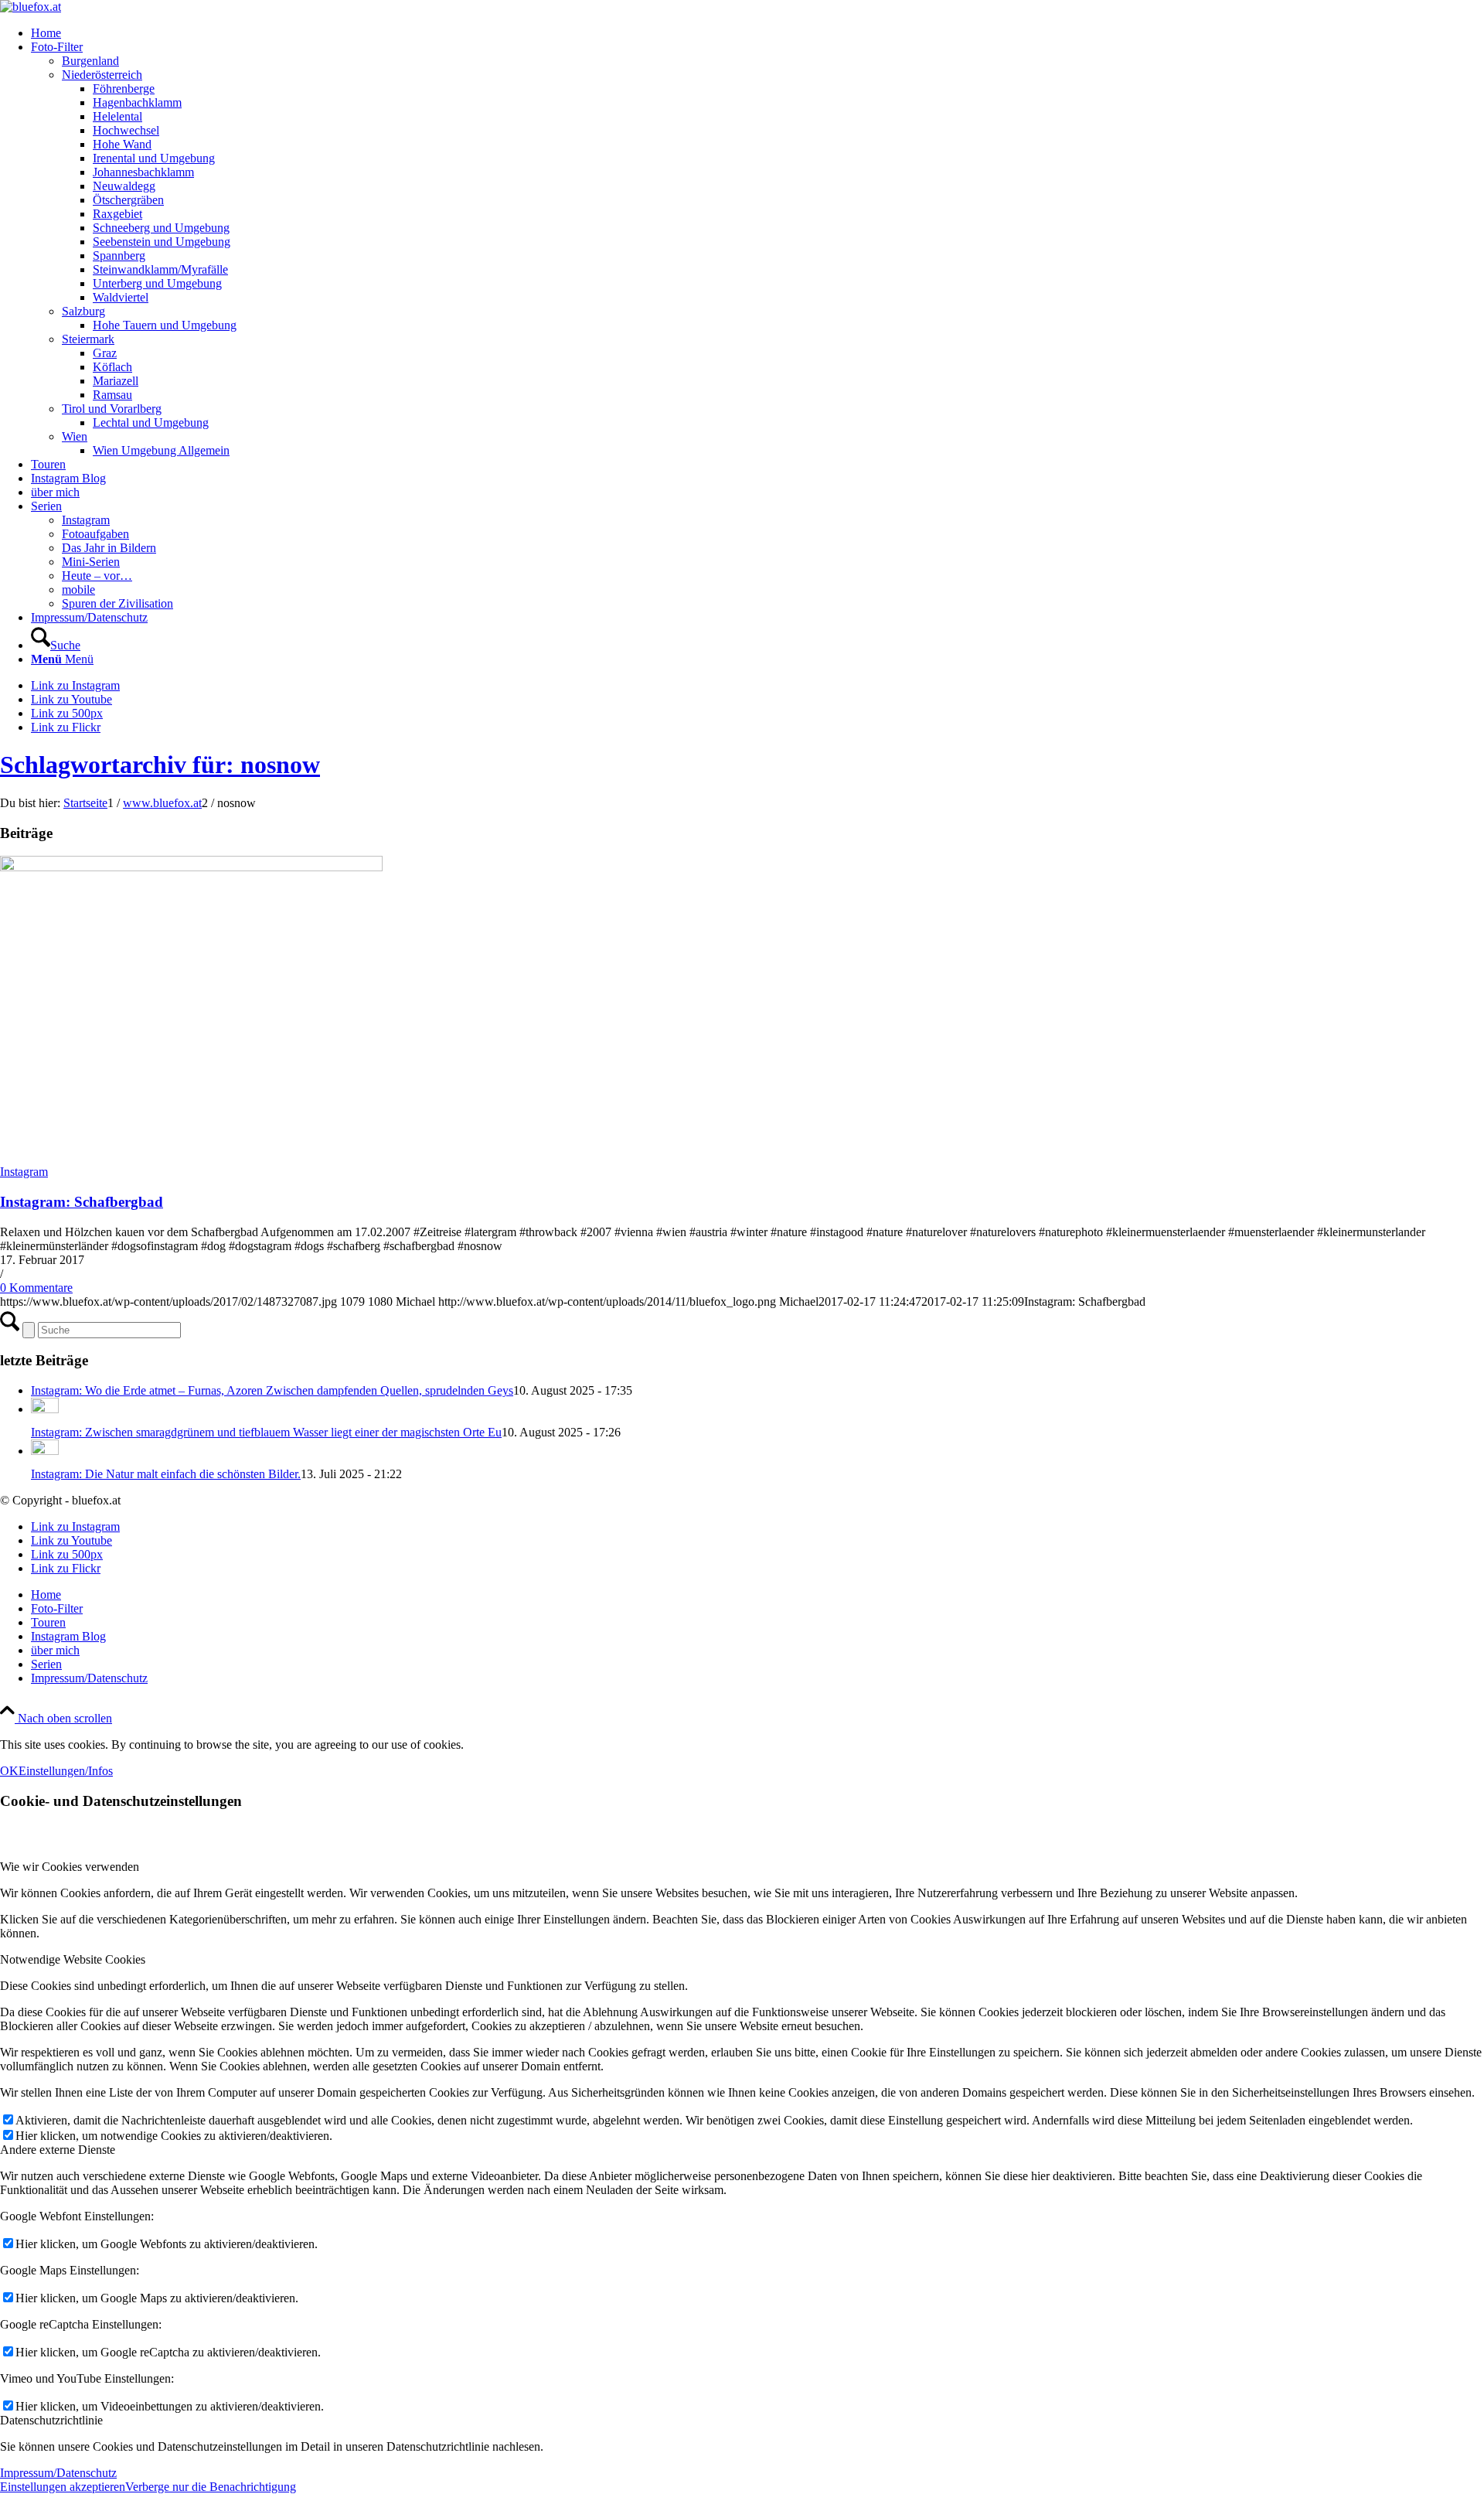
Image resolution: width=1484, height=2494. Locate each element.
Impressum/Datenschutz (58, 2473)
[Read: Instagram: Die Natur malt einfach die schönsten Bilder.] (45, 1451)
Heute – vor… (97, 576)
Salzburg (83, 311)
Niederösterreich (102, 75)
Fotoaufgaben (95, 534)
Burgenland (90, 61)
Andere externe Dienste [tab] (58, 2150)
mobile (78, 589)
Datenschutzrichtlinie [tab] (51, 2420)
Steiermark (88, 339)
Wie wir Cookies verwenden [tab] (70, 1867)
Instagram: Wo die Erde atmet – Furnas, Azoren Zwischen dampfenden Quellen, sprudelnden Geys (272, 1390)
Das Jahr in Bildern (109, 548)
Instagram (86, 520)
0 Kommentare (36, 1288)
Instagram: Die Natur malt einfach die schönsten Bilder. (166, 1474)
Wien (75, 436)
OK (9, 1771)
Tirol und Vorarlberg (112, 409)
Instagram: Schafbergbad (82, 1202)
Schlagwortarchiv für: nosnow (160, 765)
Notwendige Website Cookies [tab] (73, 1959)
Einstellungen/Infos (66, 1771)
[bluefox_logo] (31, 7)
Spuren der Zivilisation (117, 603)
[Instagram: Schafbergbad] (191, 867)
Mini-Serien (91, 562)
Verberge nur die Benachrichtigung (211, 2487)
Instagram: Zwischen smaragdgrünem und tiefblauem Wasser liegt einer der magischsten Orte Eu (266, 1432)
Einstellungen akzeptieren (63, 2487)
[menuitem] (757, 33)
